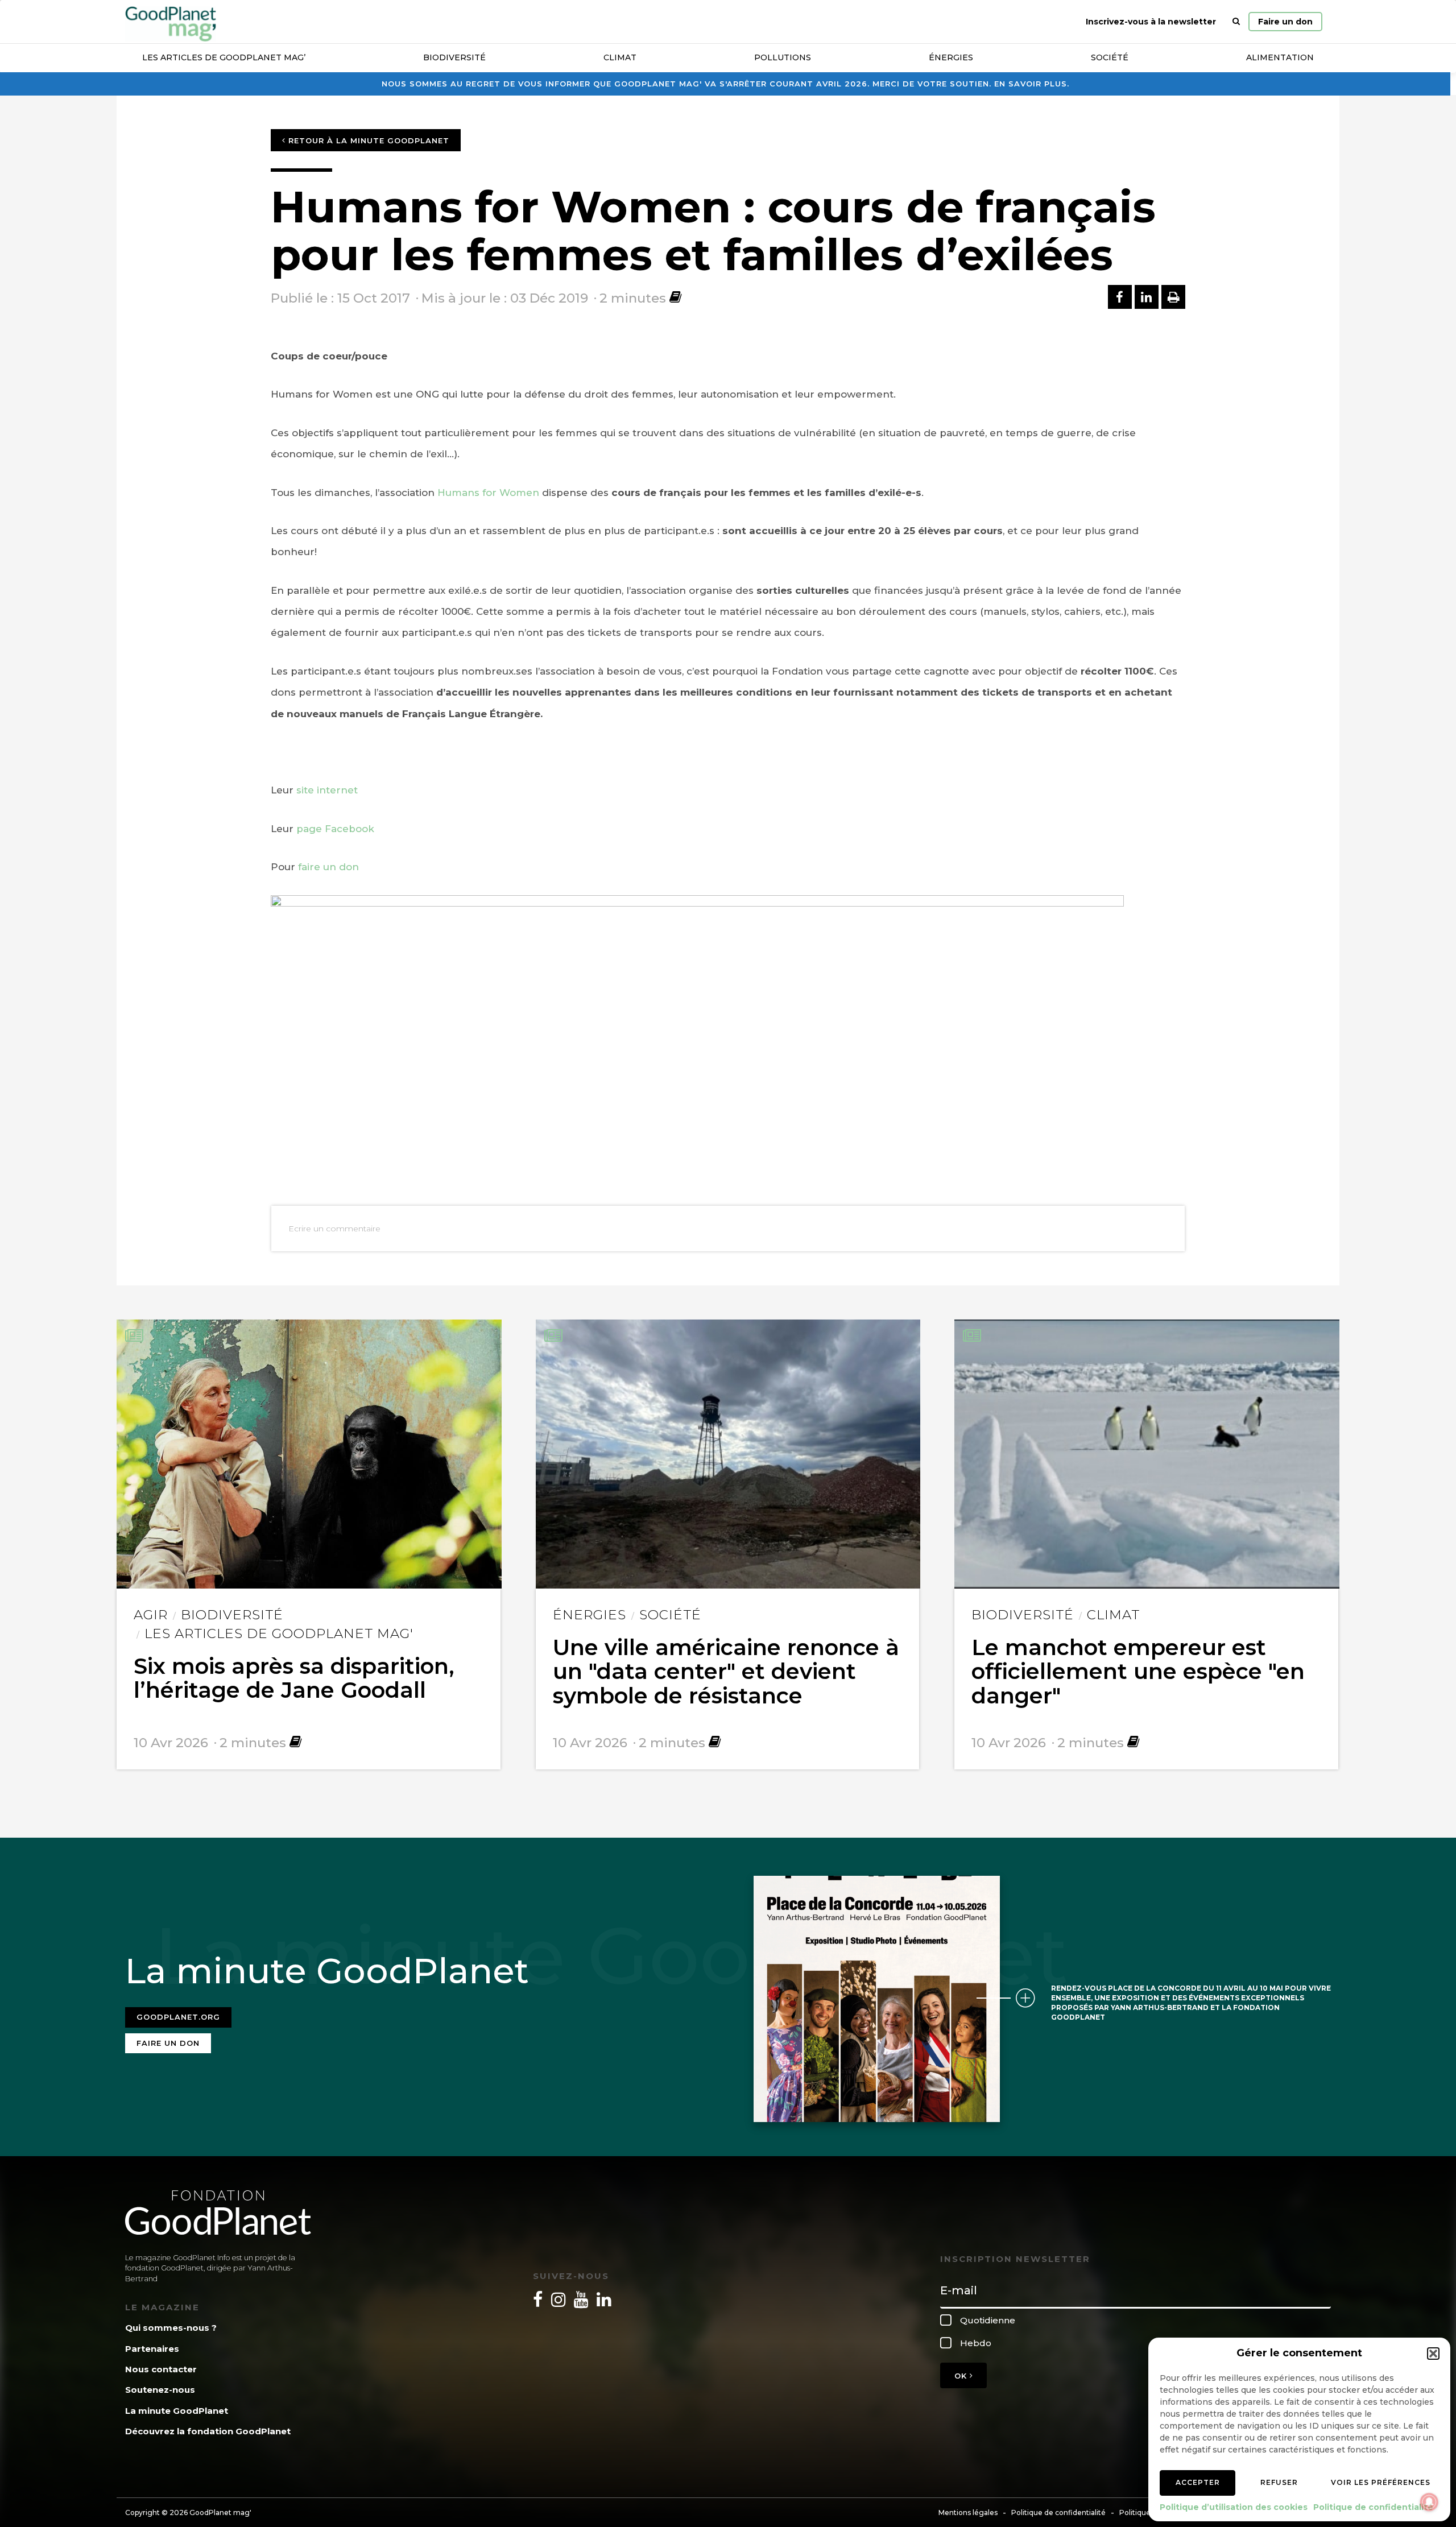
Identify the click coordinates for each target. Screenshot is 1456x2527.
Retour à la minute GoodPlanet (367, 140)
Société (1110, 57)
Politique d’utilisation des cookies (1234, 2507)
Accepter (1198, 2482)
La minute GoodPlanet (177, 2411)
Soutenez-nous (160, 2390)
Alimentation (1280, 57)
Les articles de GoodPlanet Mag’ (224, 57)
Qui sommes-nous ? (171, 2328)
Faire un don (1285, 22)
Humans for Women (488, 493)
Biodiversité (454, 57)
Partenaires (152, 2349)
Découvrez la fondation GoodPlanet (208, 2431)
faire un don (328, 867)
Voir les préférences (1381, 2482)
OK (962, 2376)
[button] (1433, 2354)
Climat (620, 57)
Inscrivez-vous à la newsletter (1151, 22)
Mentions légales (968, 2512)
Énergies (951, 57)
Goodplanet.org (178, 2017)
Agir (151, 1615)
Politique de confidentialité (1373, 2507)
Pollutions (783, 57)
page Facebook (335, 829)
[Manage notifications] (1429, 2502)
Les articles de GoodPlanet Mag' (279, 1633)
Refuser (1279, 2482)
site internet (327, 790)
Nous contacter (161, 2369)
